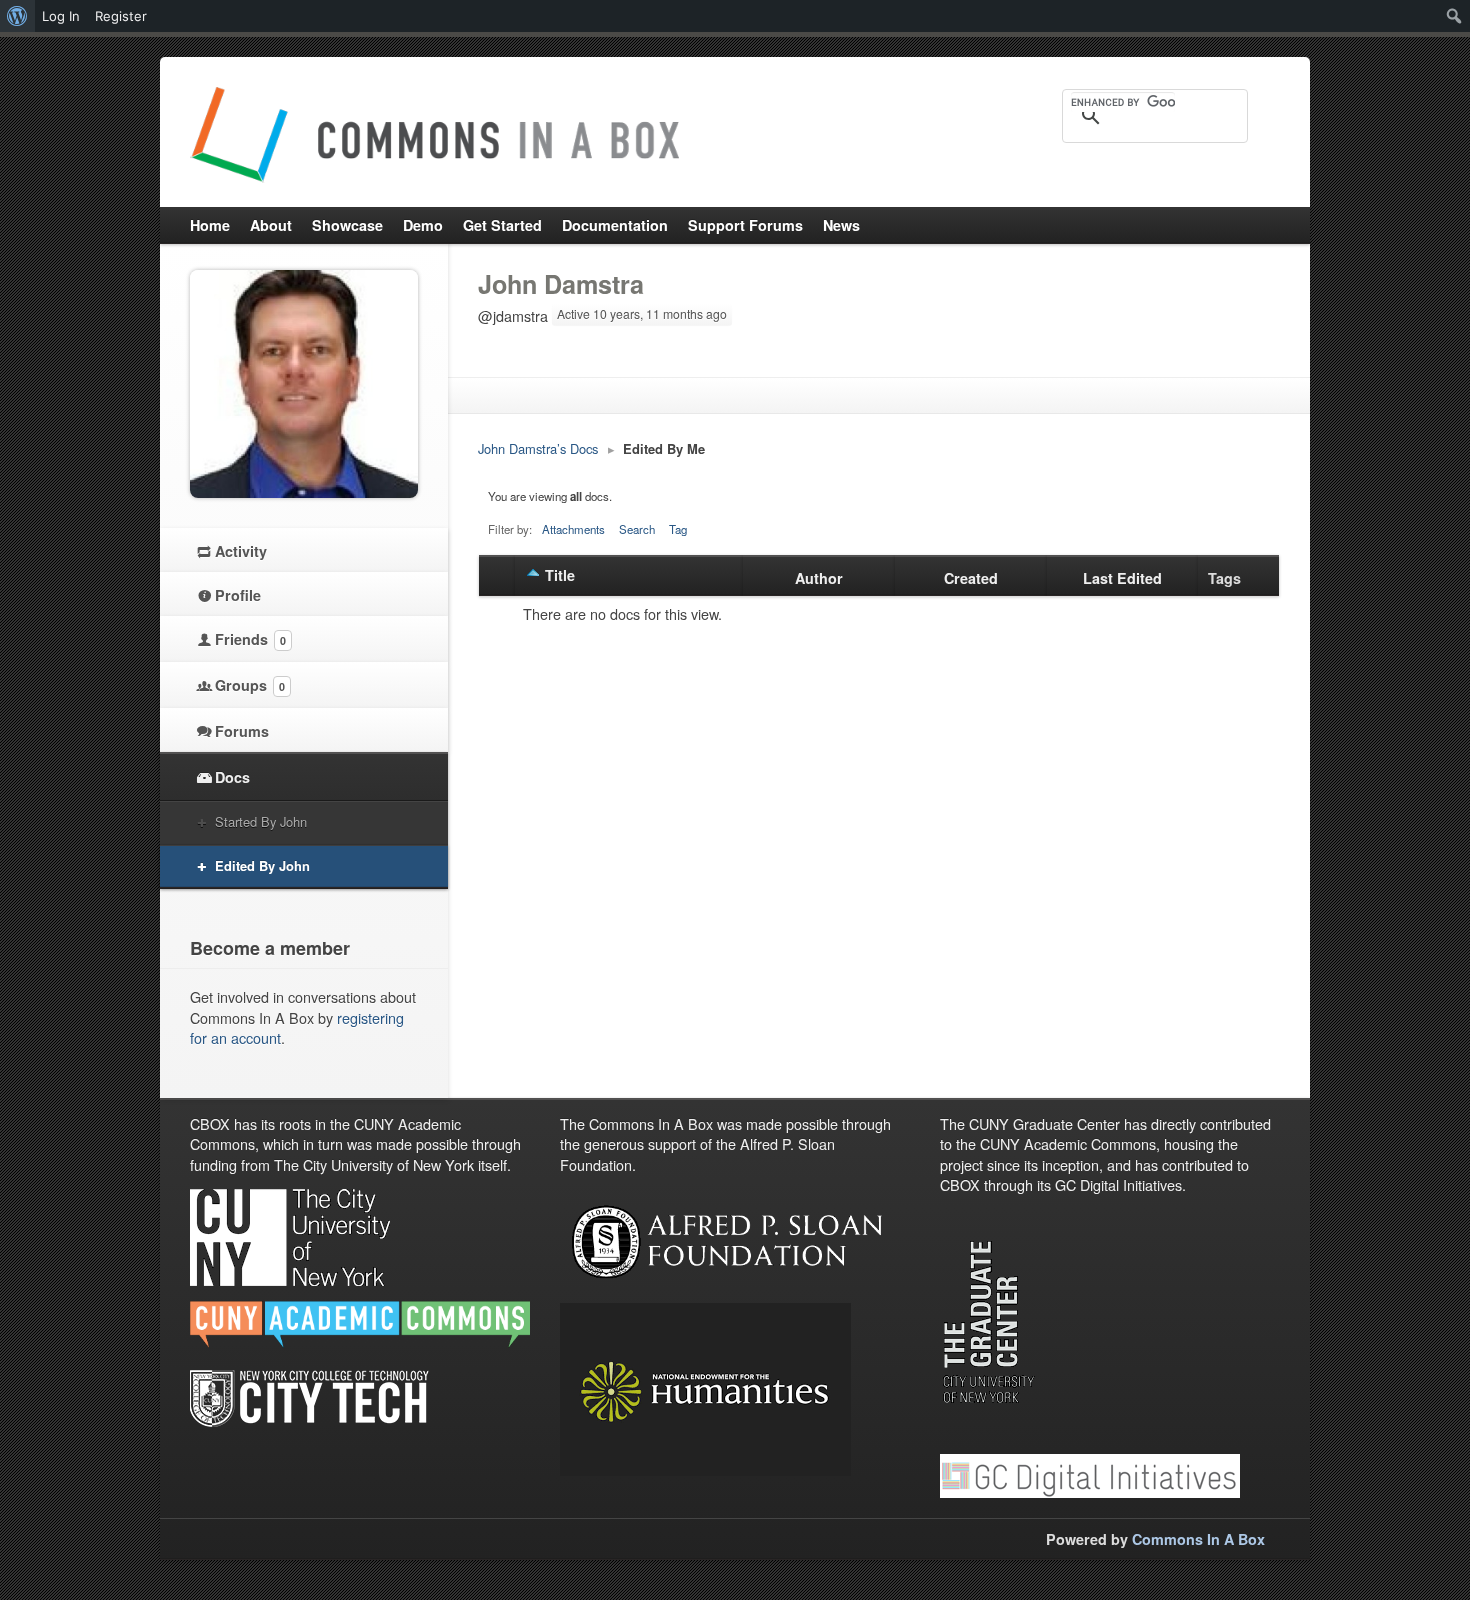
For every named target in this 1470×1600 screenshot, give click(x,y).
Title (560, 575)
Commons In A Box (1198, 1539)
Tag (678, 529)
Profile (238, 595)
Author (819, 578)
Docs (232, 777)
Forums (242, 731)
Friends (250, 639)
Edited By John (262, 865)
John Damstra (561, 284)
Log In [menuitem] (61, 16)
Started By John (261, 821)
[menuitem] (17, 16)
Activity (241, 551)
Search (637, 529)
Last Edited (1122, 578)
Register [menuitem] (121, 16)
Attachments (573, 529)
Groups (250, 685)
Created (971, 578)
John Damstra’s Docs (538, 448)
